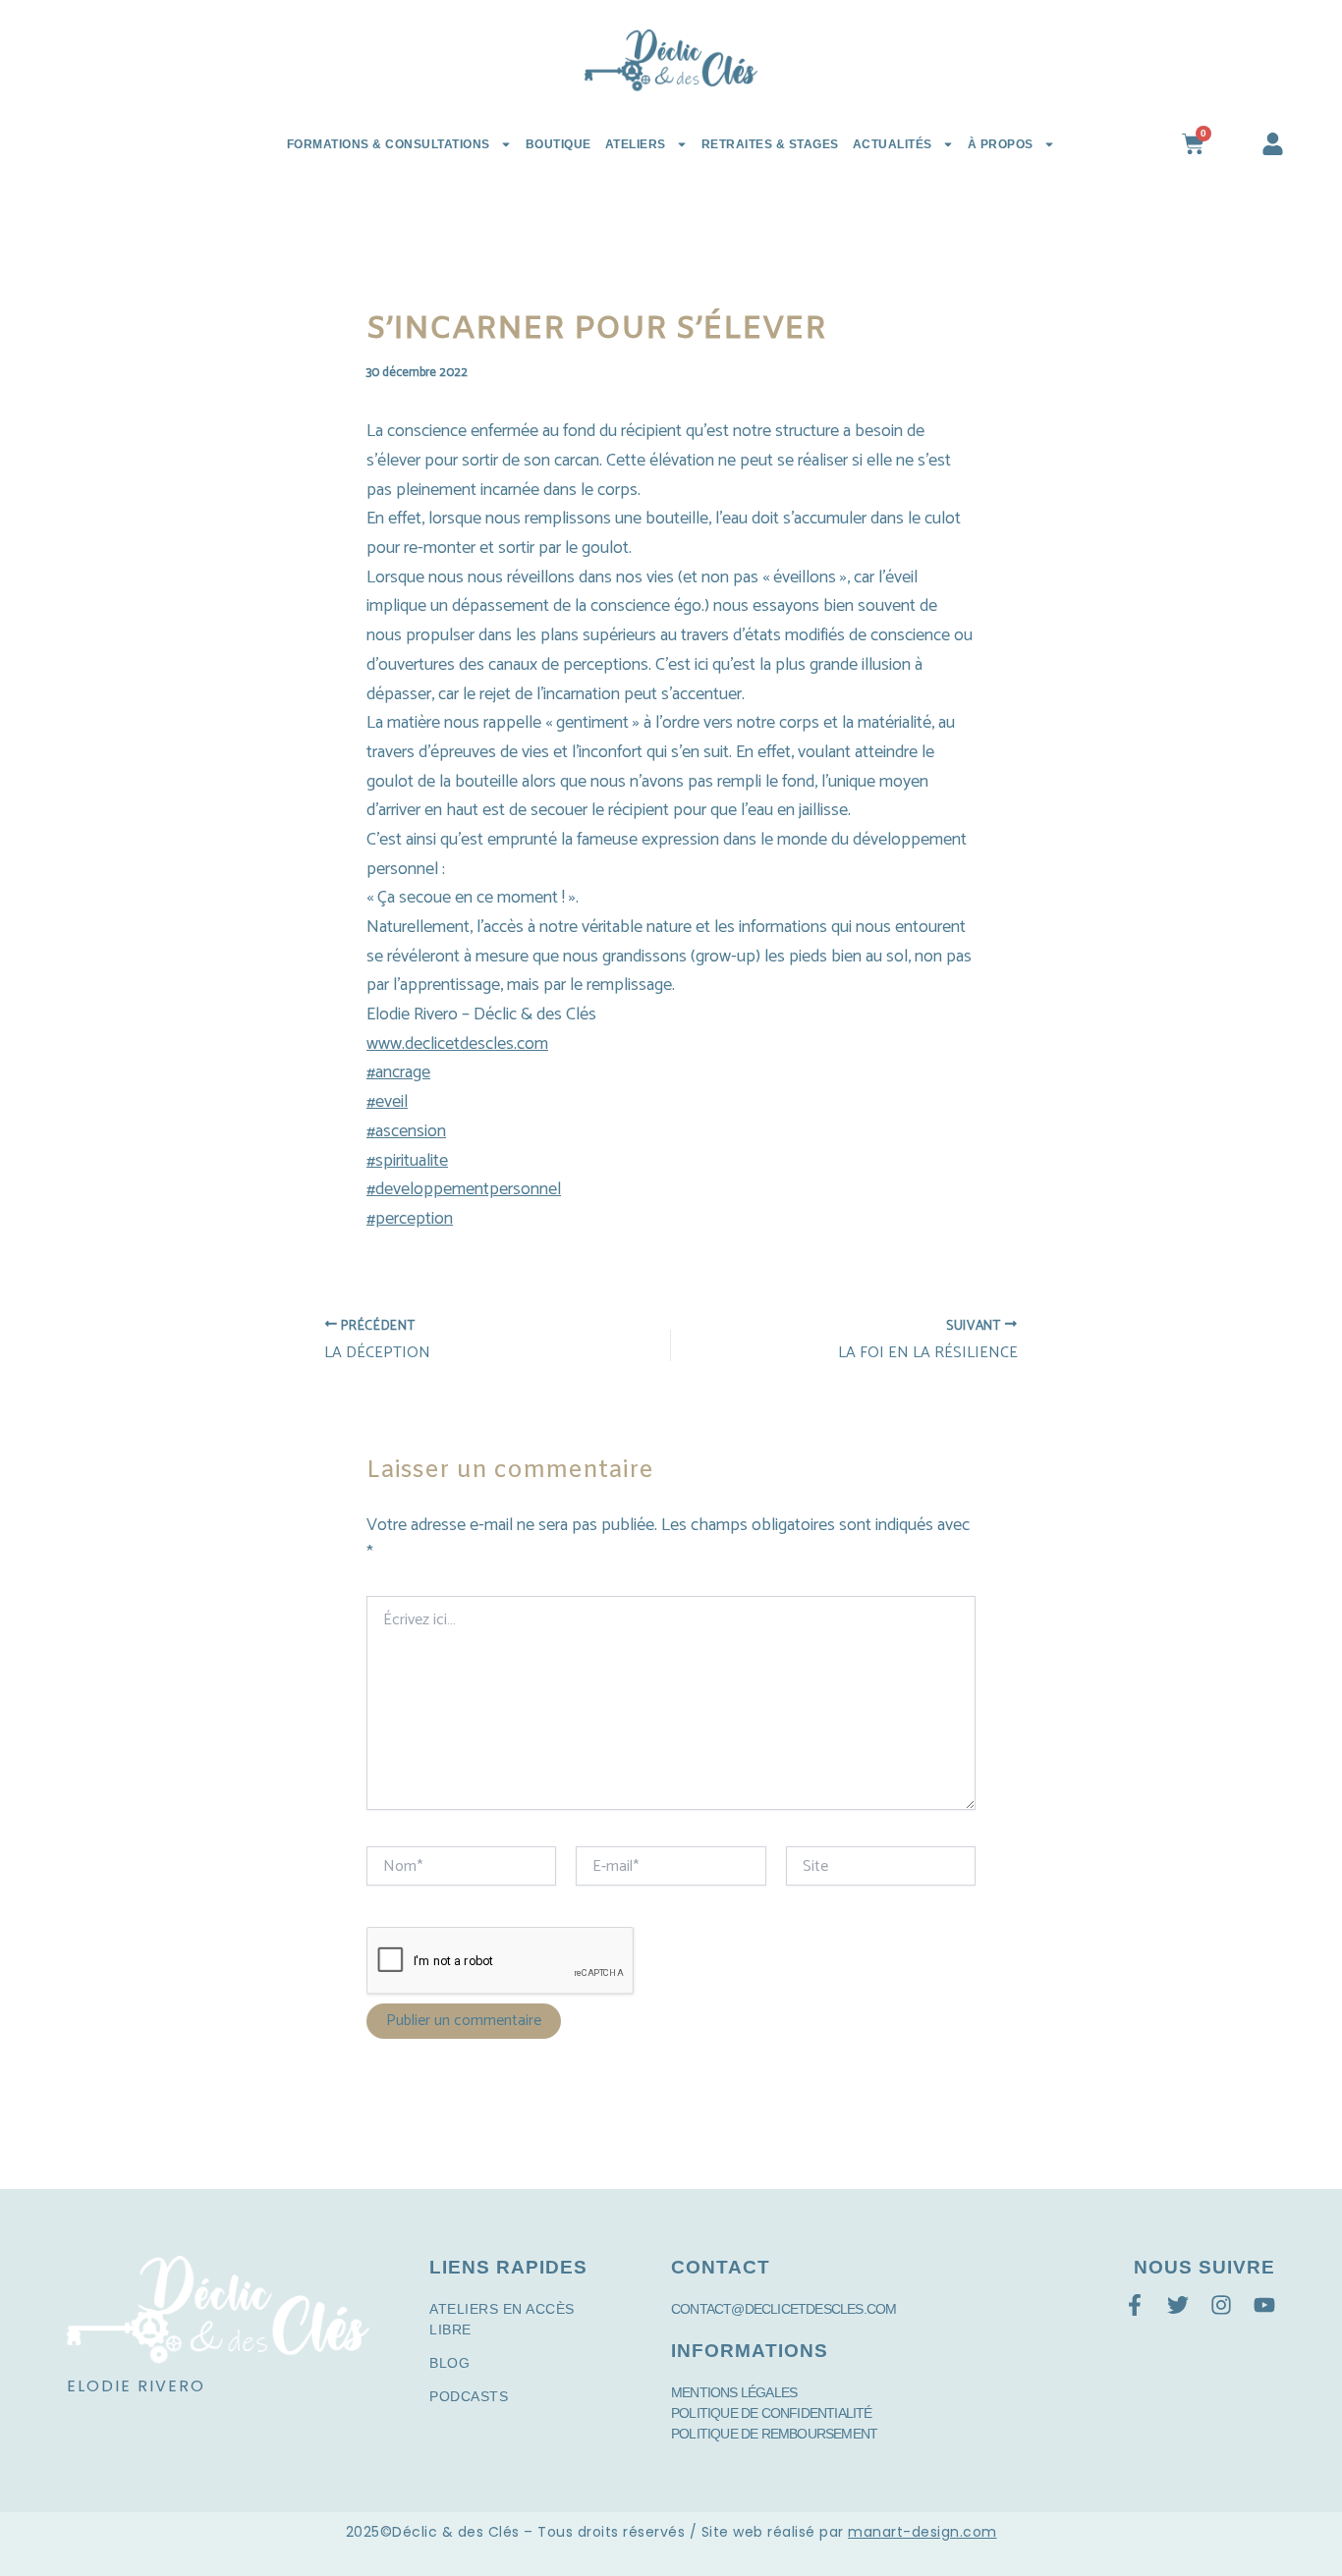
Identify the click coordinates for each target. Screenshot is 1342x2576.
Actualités (893, 144)
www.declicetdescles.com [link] (457, 1044)
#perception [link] (410, 1219)
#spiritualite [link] (407, 1161)
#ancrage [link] (398, 1072)
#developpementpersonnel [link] (464, 1189)
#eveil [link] (387, 1102)
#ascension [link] (406, 1131)
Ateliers (636, 144)
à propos (1001, 144)
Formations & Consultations (389, 144)
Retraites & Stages (770, 144)
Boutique (559, 144)
